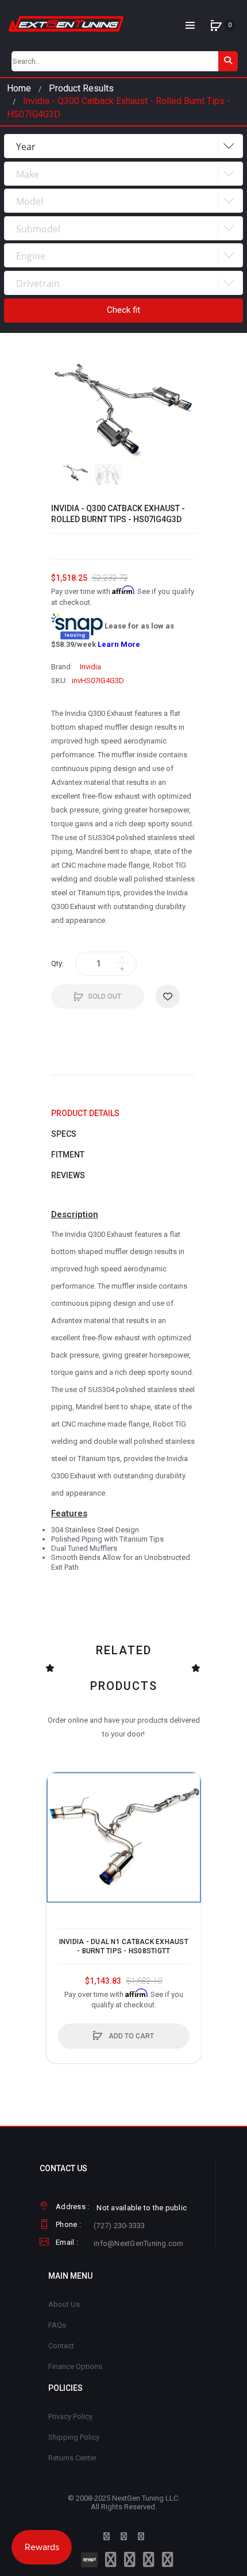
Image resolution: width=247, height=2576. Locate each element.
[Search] (228, 61)
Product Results (81, 88)
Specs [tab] (64, 1134)
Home (19, 88)
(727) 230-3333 (119, 2226)
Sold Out (105, 996)
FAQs (57, 2325)
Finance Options (75, 2366)
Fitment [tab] (68, 1155)
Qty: (57, 963)
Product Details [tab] (85, 1113)
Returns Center (72, 2458)
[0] (216, 25)
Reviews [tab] (68, 1175)
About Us (64, 2304)
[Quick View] (61, 1830)
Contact (61, 2346)
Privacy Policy (70, 2416)
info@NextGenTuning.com (139, 2243)
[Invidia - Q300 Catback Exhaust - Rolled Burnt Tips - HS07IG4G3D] (76, 473)
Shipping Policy (74, 2437)
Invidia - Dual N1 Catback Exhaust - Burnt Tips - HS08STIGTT (124, 1946)
